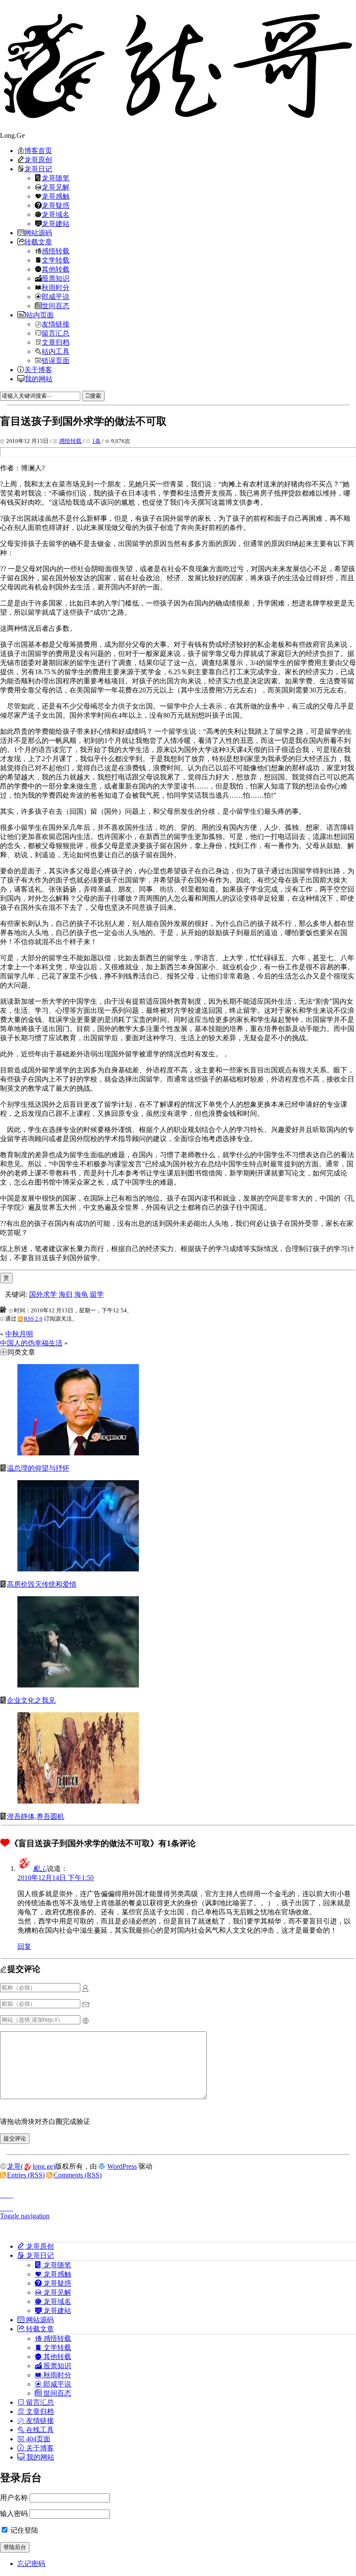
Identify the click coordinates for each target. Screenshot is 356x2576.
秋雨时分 (56, 287)
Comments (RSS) (77, 2175)
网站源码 (38, 233)
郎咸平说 (56, 296)
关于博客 (38, 369)
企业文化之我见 (31, 1700)
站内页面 (40, 315)
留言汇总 (56, 333)
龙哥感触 (56, 196)
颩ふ (40, 1869)
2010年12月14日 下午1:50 (56, 1878)
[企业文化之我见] (78, 1685)
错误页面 (56, 360)
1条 (96, 441)
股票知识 (56, 278)
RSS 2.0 (33, 1319)
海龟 (81, 1294)
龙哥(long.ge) (31, 2166)
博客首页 (38, 150)
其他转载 (56, 269)
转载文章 (38, 242)
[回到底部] (178, 2206)
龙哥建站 (56, 223)
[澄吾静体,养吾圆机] (78, 1801)
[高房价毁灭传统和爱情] (78, 1569)
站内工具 (56, 351)
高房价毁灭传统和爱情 (42, 1584)
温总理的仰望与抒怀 (38, 1468)
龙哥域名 (56, 214)
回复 (24, 1946)
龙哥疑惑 (56, 205)
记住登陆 (23, 2530)
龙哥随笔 (56, 178)
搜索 (96, 396)
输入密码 (14, 2514)
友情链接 (56, 324)
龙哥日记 (38, 169)
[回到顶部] (178, 2193)
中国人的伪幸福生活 (31, 1343)
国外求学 (43, 1294)
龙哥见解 (56, 187)
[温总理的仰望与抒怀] (78, 1453)
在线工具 (39, 2430)
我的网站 (39, 379)
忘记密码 (31, 2564)
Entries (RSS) (26, 2175)
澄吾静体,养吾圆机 (36, 1816)
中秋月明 (19, 1334)
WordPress (122, 2166)
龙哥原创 (38, 160)
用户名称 (14, 2498)
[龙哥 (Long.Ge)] (178, 66)
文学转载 (56, 260)
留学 (97, 1294)
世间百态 (56, 306)
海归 (66, 1294)
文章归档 (56, 342)
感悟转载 (56, 251)
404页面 (37, 2439)
